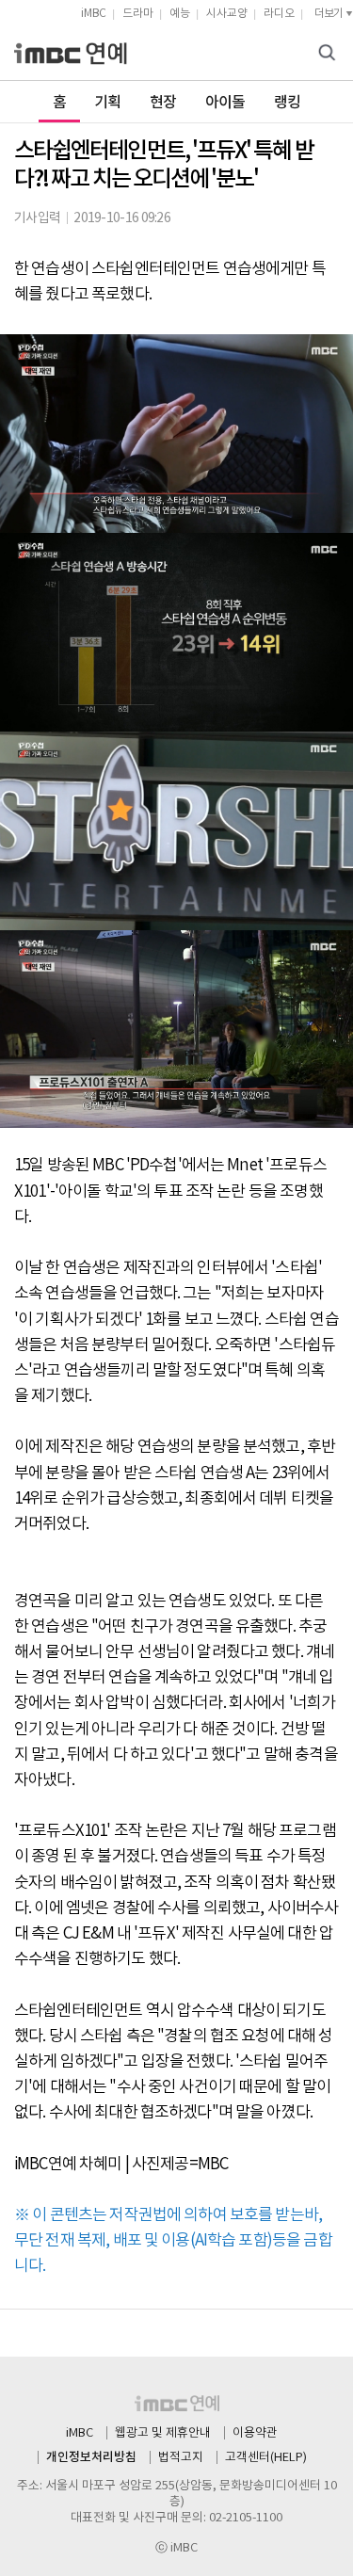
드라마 (138, 14)
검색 (329, 54)
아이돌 (225, 103)
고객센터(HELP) (266, 2458)
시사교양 (227, 14)
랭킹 (288, 103)
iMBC (94, 14)
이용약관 (255, 2433)
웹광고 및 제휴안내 (163, 2433)
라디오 (279, 14)
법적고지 (181, 2458)
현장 (163, 103)
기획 (108, 103)
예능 (180, 14)
